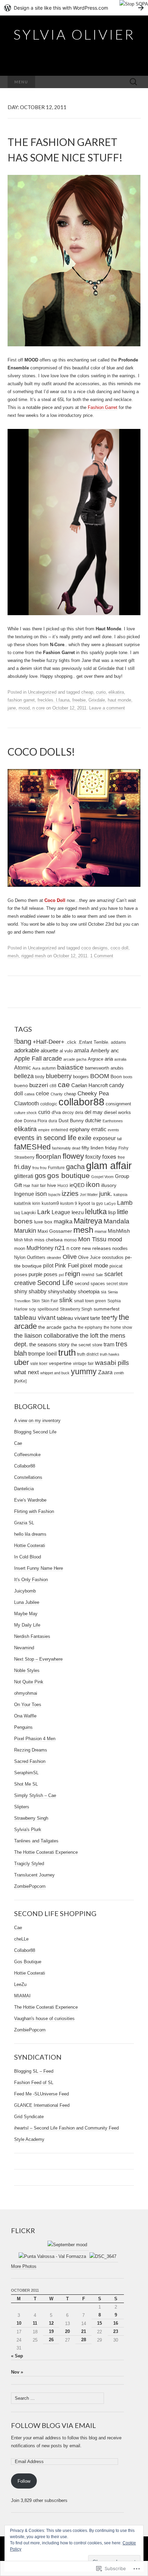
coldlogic (49, 1104)
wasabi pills (112, 1363)
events (113, 1130)
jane (12, 708)
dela (79, 1113)
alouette (49, 1051)
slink (66, 1300)
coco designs (94, 948)
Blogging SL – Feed (34, 2071)
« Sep (17, 2356)
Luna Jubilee (27, 1602)
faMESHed (32, 1147)
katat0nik (23, 1203)
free (121, 1157)
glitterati (24, 1176)
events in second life (45, 1138)
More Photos (24, 2266)
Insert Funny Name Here (39, 1568)
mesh (13, 956)
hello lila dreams (30, 1534)
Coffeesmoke (27, 1455)
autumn (49, 1068)
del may (94, 1112)
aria (109, 1059)
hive (52, 1185)
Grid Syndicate (29, 2117)
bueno (21, 1085)
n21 (60, 1248)
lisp (112, 1212)
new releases (96, 1248)
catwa (29, 1094)
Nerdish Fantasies (32, 1636)
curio (101, 692)
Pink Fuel (67, 1266)
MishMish (119, 1231)
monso (70, 1240)
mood (24, 708)
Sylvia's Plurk (28, 1830)
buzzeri (39, 1085)
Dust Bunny (71, 1121)
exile (85, 1138)
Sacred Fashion (30, 1761)
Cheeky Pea (93, 1094)
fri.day (23, 1167)
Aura (36, 1068)
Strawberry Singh (76, 1309)
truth (67, 1353)
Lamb (125, 1203)
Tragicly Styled (29, 1864)
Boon (116, 1077)
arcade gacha (75, 1059)
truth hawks (110, 1354)
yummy (84, 1371)
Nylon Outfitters (30, 1257)
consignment (118, 1104)
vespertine (60, 1363)
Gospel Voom (102, 1177)
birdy (40, 1077)
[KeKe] (20, 1381)
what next (27, 1372)
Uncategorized (42, 692)
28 (84, 2340)
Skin (36, 1301)
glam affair (109, 1165)
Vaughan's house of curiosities (44, 2018)
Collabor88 (25, 1466)
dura (53, 1121)
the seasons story (49, 1345)
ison (41, 1194)
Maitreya (88, 1221)
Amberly (100, 1051)
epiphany (80, 1129)
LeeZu (20, 1984)
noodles (120, 1249)
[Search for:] (134, 82)
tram (109, 1344)
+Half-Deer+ (49, 1042)
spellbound (48, 1309)
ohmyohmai (26, 1693)
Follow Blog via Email (54, 2425)
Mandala (117, 1221)
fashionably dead (66, 1148)
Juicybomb (25, 1591)
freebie (79, 700)
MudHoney (40, 1248)
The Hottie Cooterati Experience (46, 1852)
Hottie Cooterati (30, 1545)
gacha (75, 1167)
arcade (52, 1059)
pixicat (116, 1266)
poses (21, 1274)
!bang (23, 1041)
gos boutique (68, 1176)
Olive (70, 1257)
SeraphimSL (26, 1773)
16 (116, 2323)
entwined (60, 1130)
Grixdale (97, 700)
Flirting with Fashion (34, 1511)
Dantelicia (24, 1489)
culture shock (25, 1113)
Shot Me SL (26, 1784)
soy (33, 1309)
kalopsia (120, 1195)
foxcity (93, 1157)
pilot (48, 1265)
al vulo (66, 1051)
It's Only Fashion (31, 1580)
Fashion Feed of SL (34, 2083)
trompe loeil (43, 1354)
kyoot (84, 1203)
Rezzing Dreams (31, 1750)
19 (51, 2331)
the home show (118, 1327)
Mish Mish (24, 1240)
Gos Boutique (28, 1962)
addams (118, 1042)
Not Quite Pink (29, 1682)
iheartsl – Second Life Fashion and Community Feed (66, 2128)
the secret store (87, 1345)
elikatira (116, 692)
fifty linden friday (99, 1148)
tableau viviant (73, 1318)
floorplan (49, 1156)
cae (64, 1085)
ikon (93, 1185)
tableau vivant (35, 1318)
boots (128, 1077)
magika (63, 1221)
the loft (89, 1336)
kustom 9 (69, 1203)
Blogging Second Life (35, 1432)
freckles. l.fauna (54, 700)
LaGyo (110, 1203)
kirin (36, 1203)
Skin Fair (50, 1301)
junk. (106, 1194)
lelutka (96, 1212)
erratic (99, 1129)
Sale (99, 1275)
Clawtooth (27, 1103)
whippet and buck (55, 1373)
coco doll (119, 948)
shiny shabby (30, 1291)
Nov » (17, 2372)
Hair (27, 1186)
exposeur (104, 1138)
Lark (44, 1212)
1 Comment (102, 956)
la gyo (97, 1203)
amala (82, 1050)
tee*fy (109, 1318)
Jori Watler (89, 1195)
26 (51, 2340)
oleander (54, 1258)
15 (99, 2323)
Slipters (22, 1807)
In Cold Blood (28, 1557)
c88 (53, 1086)
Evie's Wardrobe (30, 1500)
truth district (88, 1354)
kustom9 (50, 1203)
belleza (24, 1076)
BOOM (100, 1076)
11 (35, 2323)
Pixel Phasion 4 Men (35, 1739)
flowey (73, 1156)
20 (67, 2331)
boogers (81, 1077)
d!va (56, 1112)
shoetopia (89, 1291)
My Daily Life (27, 1625)
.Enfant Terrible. (94, 1042)
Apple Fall (28, 1059)
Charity (57, 1094)
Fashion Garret (103, 407)
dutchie (93, 1121)
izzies (70, 1194)
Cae (18, 1443)
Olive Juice (89, 1257)
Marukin (25, 1231)
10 (19, 2323)
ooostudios (113, 1257)
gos (40, 1176)
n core (39, 708)
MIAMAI (22, 1996)
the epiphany (90, 1327)
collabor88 (81, 1102)
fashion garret (21, 700)
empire (44, 1130)
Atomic (23, 1068)
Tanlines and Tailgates (36, 1841)
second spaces (90, 1284)
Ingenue (24, 1194)
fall (119, 1139)
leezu (78, 1212)
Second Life (55, 1283)
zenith (119, 1373)
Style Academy (29, 2139)
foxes (109, 1157)
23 (116, 2331)
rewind (88, 1275)
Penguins (23, 1727)
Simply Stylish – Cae (35, 1795)
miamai (101, 1231)
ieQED (77, 1185)
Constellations (28, 1477)
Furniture (56, 1168)
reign (73, 1274)
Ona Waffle (25, 1716)
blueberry (59, 1076)
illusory (109, 1185)
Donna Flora (35, 1121)
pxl (61, 1275)
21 (84, 2331)
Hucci (63, 1186)
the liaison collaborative (46, 1336)
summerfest (107, 1309)
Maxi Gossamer (55, 1231)
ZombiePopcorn (30, 1886)
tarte (95, 1318)
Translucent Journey (34, 1875)
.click (71, 1042)
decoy (68, 1113)
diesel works (117, 1112)
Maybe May (26, 1614)
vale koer (39, 1363)
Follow (24, 2481)
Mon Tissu (92, 1239)
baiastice (70, 1067)
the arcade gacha (57, 1327)
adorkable (27, 1050)
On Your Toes (28, 1705)
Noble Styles (27, 1670)
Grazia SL (24, 1523)
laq (17, 1213)
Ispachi (54, 1195)
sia (104, 1292)
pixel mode (94, 1266)
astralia (120, 1059)
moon (20, 1248)
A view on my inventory (37, 1421)
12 (51, 2323)
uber (22, 1362)
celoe (43, 1093)
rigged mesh (34, 956)
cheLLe (21, 1939)
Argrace (96, 1059)
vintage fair (83, 1364)
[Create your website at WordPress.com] (74, 8)
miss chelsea (49, 1240)
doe (18, 1121)
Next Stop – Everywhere (38, 1659)
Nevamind (24, 1648)
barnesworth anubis (104, 1068)
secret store (117, 1284)
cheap (87, 692)
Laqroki (29, 1213)
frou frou (39, 1168)
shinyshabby (62, 1291)
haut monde (119, 700)
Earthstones (113, 1121)
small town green (90, 1301)
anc (115, 1051)
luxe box (43, 1222)
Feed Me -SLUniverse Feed (41, 2094)
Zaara (105, 1372)
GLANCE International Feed (42, 2105)
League (61, 1212)
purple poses (43, 1274)
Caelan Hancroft (89, 1085)
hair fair (39, 1186)
